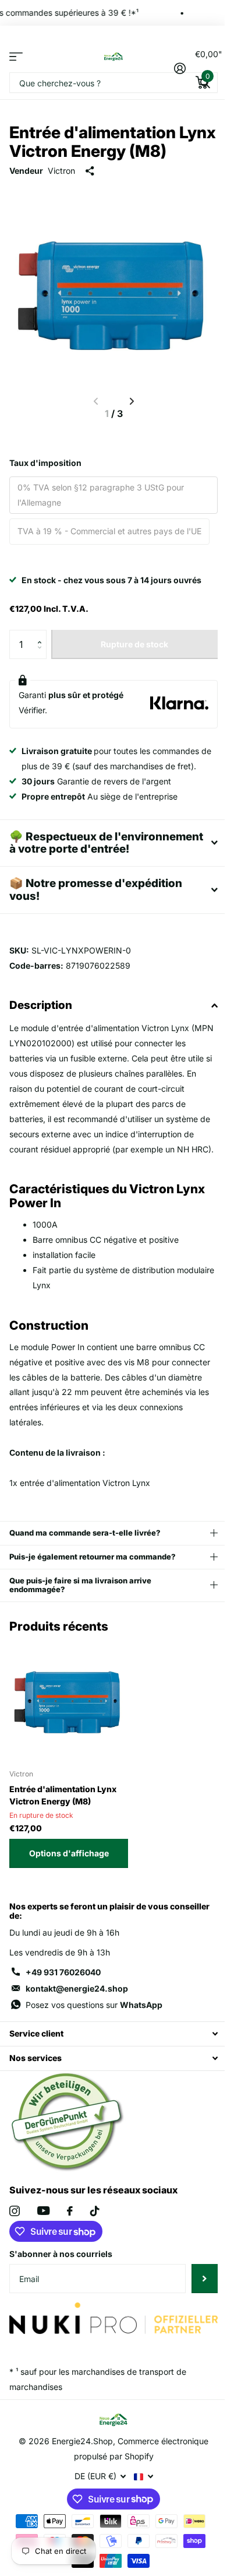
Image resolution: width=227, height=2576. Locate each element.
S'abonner (196, 2317)
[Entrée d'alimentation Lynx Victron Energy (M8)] (69, 1739)
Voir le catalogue (16, 56)
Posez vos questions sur (94, 2043)
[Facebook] (70, 2249)
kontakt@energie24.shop (77, 2027)
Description (41, 1028)
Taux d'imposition (45, 463)
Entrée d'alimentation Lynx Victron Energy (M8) (63, 1834)
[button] (42, 634)
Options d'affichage (69, 1892)
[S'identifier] (180, 68)
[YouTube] (43, 2250)
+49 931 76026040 (63, 2011)
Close (109, 2072)
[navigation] (132, 401)
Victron (61, 171)
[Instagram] (15, 2249)
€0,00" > (206, 65)
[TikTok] (95, 2249)
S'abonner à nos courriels (61, 2292)
